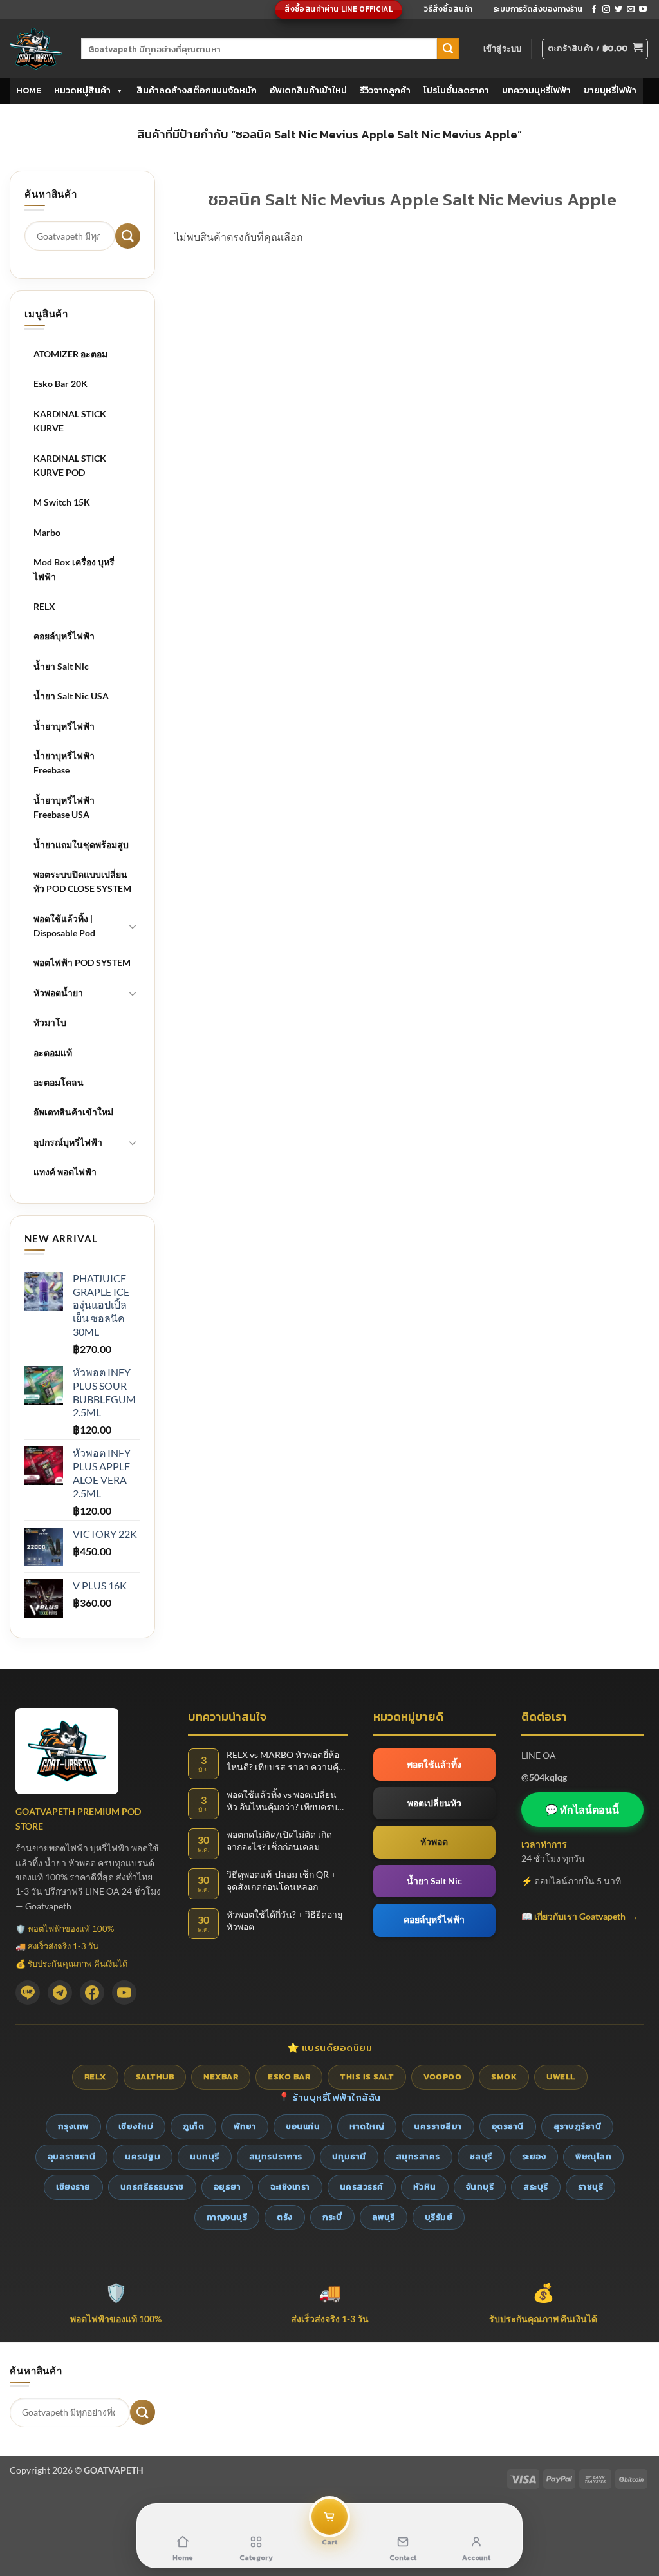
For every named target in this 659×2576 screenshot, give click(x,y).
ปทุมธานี (349, 2156)
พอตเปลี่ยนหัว (434, 1803)
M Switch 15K (62, 502)
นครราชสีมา (438, 2126)
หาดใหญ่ (367, 2126)
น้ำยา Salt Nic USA (71, 696)
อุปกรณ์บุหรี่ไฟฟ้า (68, 1142)
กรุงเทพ (73, 2126)
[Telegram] (60, 1993)
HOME (29, 90)
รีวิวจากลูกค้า (385, 90)
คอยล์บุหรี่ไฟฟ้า (64, 636)
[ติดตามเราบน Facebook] (594, 10)
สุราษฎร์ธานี (578, 2126)
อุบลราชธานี (72, 2156)
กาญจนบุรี (227, 2217)
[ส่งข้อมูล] (448, 49)
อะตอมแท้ (53, 1053)
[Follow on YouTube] (643, 10)
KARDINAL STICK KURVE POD (70, 465)
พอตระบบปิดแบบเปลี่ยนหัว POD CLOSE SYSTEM (82, 881)
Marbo (47, 532)
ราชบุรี (591, 2187)
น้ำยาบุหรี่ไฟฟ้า (64, 726)
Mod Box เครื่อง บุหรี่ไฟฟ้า (74, 569)
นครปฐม (143, 2156)
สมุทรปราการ (276, 2156)
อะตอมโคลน (59, 1082)
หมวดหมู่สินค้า (82, 90)
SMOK (504, 2077)
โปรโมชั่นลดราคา (456, 90)
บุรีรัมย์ (439, 2217)
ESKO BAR (289, 2077)
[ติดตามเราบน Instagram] (606, 10)
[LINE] (28, 1993)
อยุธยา (227, 2187)
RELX (44, 606)
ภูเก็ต (193, 2126)
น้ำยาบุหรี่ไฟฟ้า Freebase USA (64, 807)
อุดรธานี (508, 2126)
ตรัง (285, 2217)
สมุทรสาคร (418, 2156)
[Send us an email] (631, 10)
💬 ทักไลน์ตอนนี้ (582, 1809)
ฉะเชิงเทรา (290, 2187)
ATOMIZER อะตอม (70, 354)
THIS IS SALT (367, 2077)
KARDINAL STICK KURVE (70, 421)
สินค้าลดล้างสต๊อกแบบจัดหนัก (197, 90)
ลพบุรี (384, 2217)
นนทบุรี (205, 2156)
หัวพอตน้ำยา (58, 993)
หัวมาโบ (50, 1022)
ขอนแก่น (303, 2126)
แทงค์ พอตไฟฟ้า (65, 1172)
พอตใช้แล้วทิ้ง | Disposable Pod (64, 926)
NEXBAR (221, 2077)
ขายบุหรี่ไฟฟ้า (610, 90)
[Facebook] (92, 1993)
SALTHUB (155, 2077)
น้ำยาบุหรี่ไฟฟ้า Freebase (64, 763)
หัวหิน (425, 2187)
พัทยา (245, 2126)
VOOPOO (442, 2077)
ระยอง (534, 2156)
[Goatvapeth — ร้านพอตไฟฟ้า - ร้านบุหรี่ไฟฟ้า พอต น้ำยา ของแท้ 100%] (36, 49)
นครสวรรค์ (362, 2187)
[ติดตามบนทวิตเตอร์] (618, 10)
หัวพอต (434, 1842)
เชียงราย (73, 2187)
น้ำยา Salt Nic (61, 666)
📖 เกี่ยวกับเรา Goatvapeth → (580, 1916)
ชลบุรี (481, 2156)
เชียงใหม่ (136, 2126)
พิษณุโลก (593, 2156)
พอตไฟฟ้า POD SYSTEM (82, 962)
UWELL (561, 2077)
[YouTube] (124, 1993)
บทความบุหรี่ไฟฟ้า (536, 90)
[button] (503, 48)
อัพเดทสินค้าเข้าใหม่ (308, 90)
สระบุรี (536, 2187)
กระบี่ (332, 2217)
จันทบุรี (480, 2187)
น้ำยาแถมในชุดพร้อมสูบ (81, 845)
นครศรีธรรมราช (152, 2187)
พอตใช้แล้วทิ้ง (434, 1764)
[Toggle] (133, 926)
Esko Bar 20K (60, 384)
